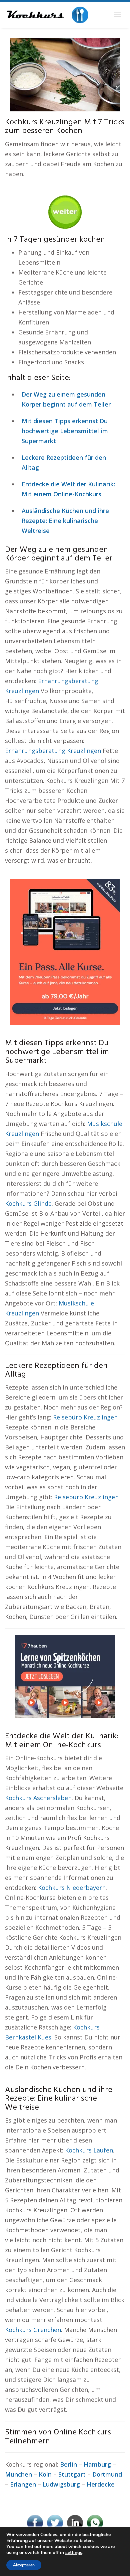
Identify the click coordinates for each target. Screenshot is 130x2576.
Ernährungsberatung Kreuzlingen (53, 751)
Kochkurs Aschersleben (38, 1798)
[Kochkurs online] (47, 15)
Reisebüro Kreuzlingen (85, 1417)
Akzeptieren (24, 2565)
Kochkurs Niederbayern (72, 1888)
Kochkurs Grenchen (33, 2330)
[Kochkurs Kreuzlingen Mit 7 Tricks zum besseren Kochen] (65, 74)
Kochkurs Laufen (89, 2150)
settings (74, 2553)
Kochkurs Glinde (28, 1203)
